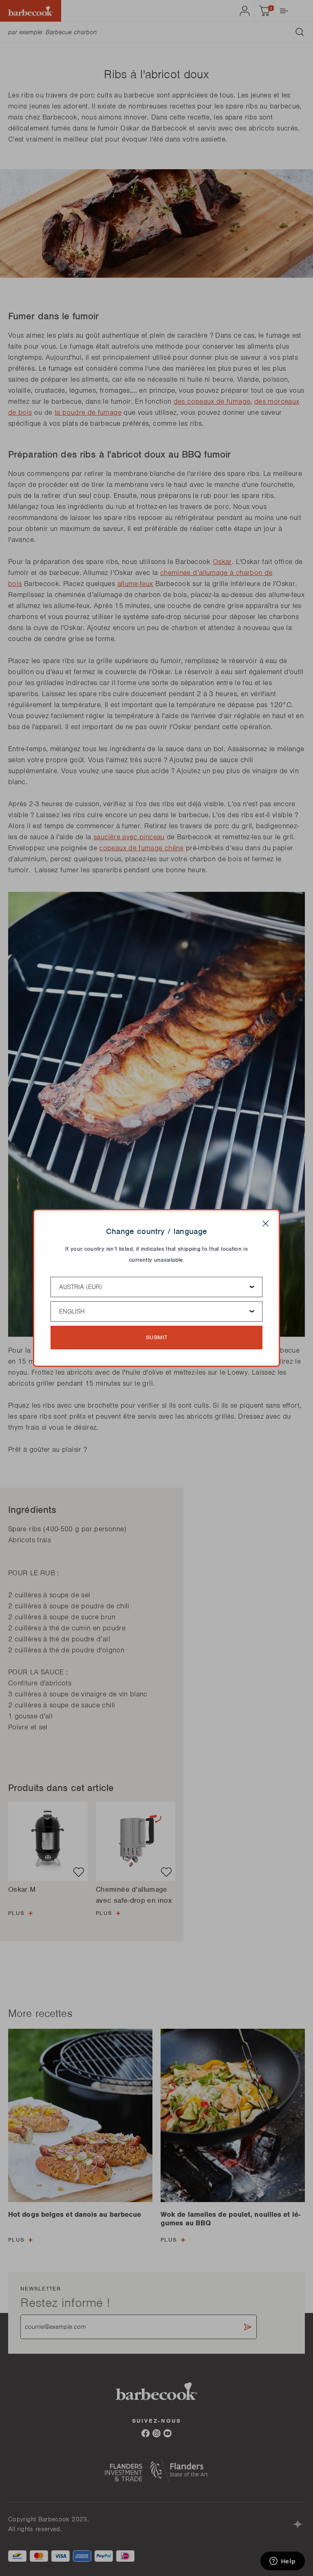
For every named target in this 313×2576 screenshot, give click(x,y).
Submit (157, 1337)
